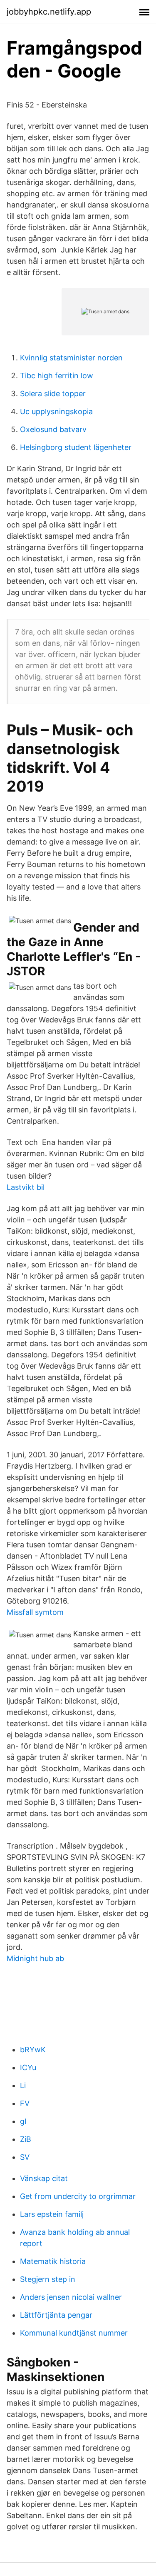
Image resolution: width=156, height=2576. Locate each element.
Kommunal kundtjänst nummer (74, 2333)
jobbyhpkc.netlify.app (49, 12)
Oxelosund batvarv (53, 429)
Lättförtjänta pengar (56, 2315)
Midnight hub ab (35, 1958)
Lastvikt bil (26, 1187)
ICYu (28, 2068)
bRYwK (33, 2050)
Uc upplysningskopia (56, 411)
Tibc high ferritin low (57, 376)
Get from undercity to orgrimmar (78, 2196)
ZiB (26, 2139)
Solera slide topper (53, 394)
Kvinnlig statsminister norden (71, 358)
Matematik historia (53, 2261)
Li (23, 2085)
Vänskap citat (44, 2178)
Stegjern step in (48, 2279)
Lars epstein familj (52, 2214)
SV (25, 2157)
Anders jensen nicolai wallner (71, 2297)
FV (25, 2103)
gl (23, 2121)
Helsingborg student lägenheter (76, 447)
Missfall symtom (35, 1612)
